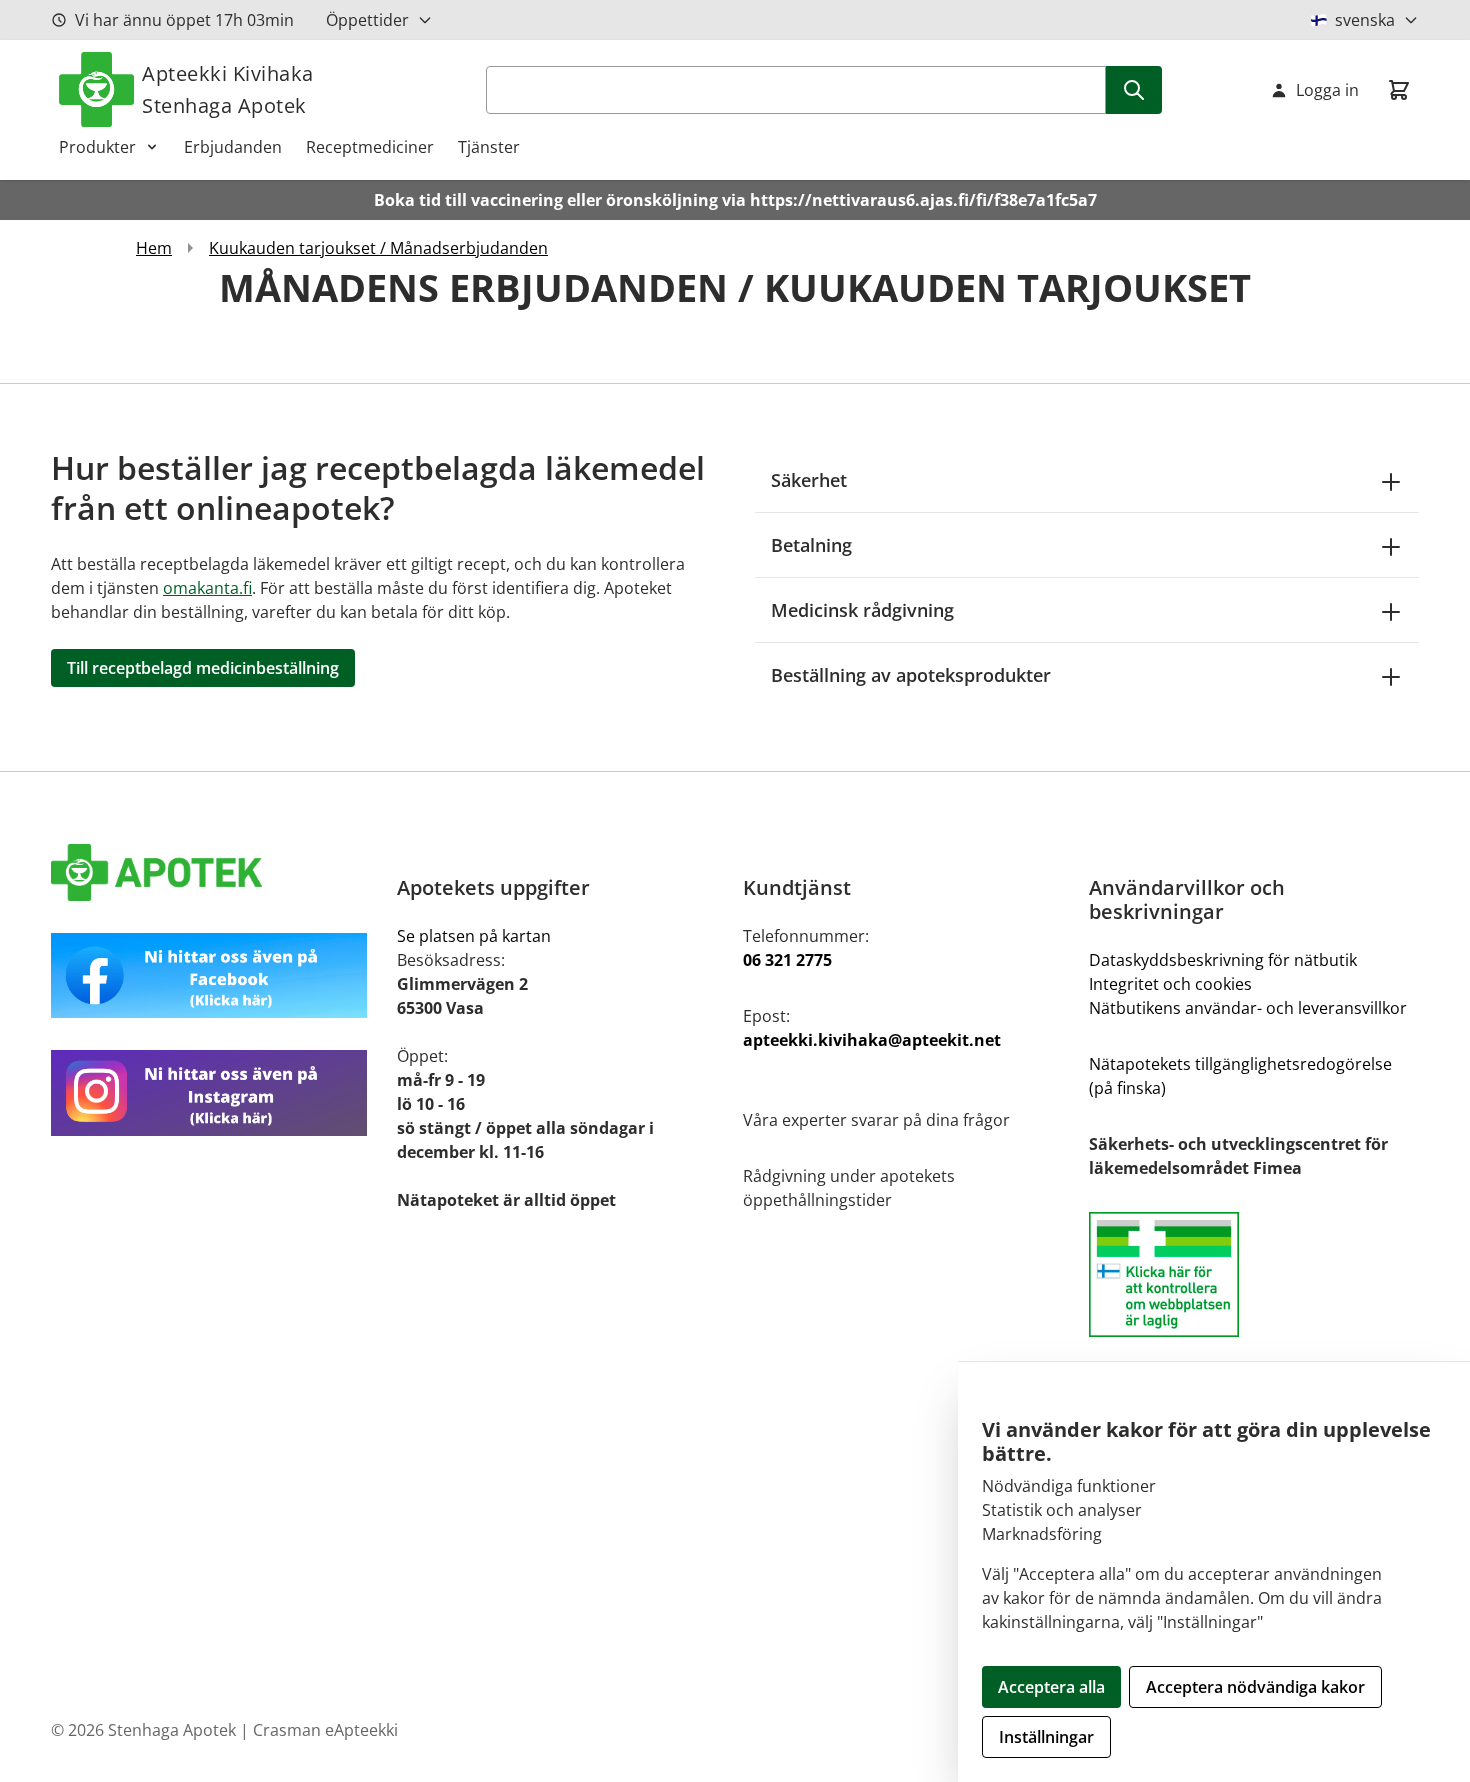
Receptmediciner (370, 147)
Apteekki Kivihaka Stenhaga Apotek (228, 89)
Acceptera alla (1051, 1687)
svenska (1365, 20)
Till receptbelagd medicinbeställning (203, 668)
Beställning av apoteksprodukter (911, 675)
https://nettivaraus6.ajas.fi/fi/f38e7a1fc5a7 (923, 200)
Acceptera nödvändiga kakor (1255, 1687)
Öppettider (367, 20)
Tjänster (489, 147)
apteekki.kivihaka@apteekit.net (872, 1040)
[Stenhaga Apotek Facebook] (216, 975)
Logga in (1327, 90)
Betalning (811, 545)
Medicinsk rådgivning (862, 610)
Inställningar (1046, 1737)
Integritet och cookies (1170, 984)
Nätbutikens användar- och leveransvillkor (1248, 1008)
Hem (154, 248)
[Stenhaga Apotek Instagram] (216, 1092)
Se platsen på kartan (474, 936)
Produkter (97, 147)
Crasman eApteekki (325, 1730)
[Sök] (1134, 90)
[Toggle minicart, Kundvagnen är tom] (1399, 90)
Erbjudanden (233, 147)
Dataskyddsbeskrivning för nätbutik (1223, 960)
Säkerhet (809, 480)
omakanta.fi (207, 588)
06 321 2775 (787, 960)
